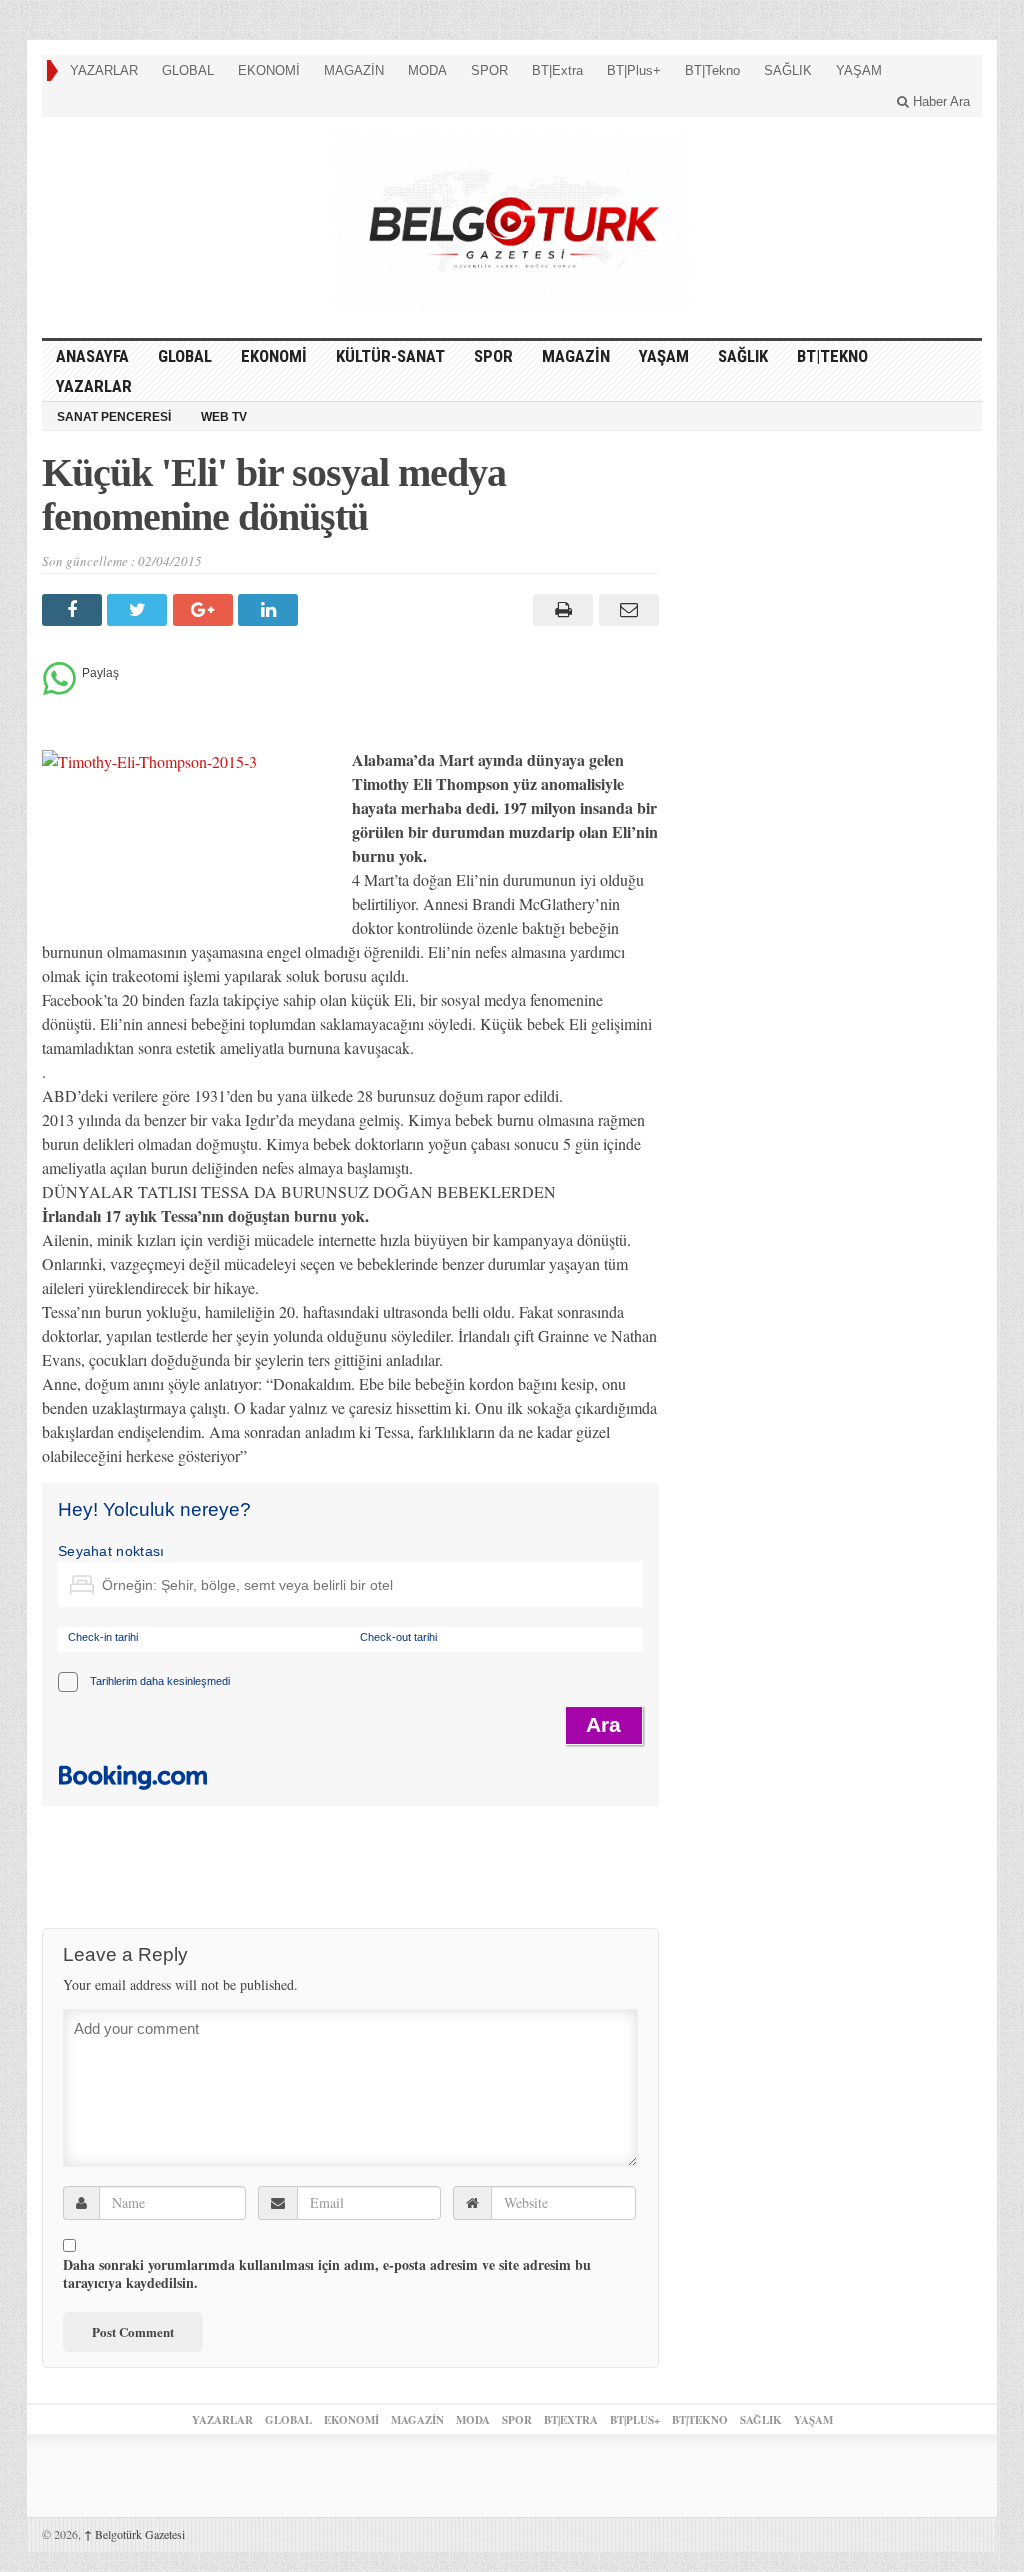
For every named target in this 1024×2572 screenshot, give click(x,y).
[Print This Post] (560, 610)
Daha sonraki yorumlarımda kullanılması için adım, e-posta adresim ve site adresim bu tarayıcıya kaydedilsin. (327, 2274)
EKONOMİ (269, 70)
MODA (427, 70)
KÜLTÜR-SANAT (390, 356)
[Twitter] (139, 610)
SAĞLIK (788, 70)
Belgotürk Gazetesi (134, 2534)
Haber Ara (939, 101)
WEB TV (224, 417)
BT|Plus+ (634, 70)
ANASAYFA (92, 356)
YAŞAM (859, 70)
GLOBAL (188, 70)
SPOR (489, 70)
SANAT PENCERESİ (114, 417)
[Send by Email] (625, 610)
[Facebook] (74, 610)
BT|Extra (557, 70)
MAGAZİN (354, 70)
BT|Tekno (712, 70)
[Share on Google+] (205, 610)
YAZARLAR (104, 70)
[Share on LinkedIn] (270, 610)
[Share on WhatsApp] (59, 689)
